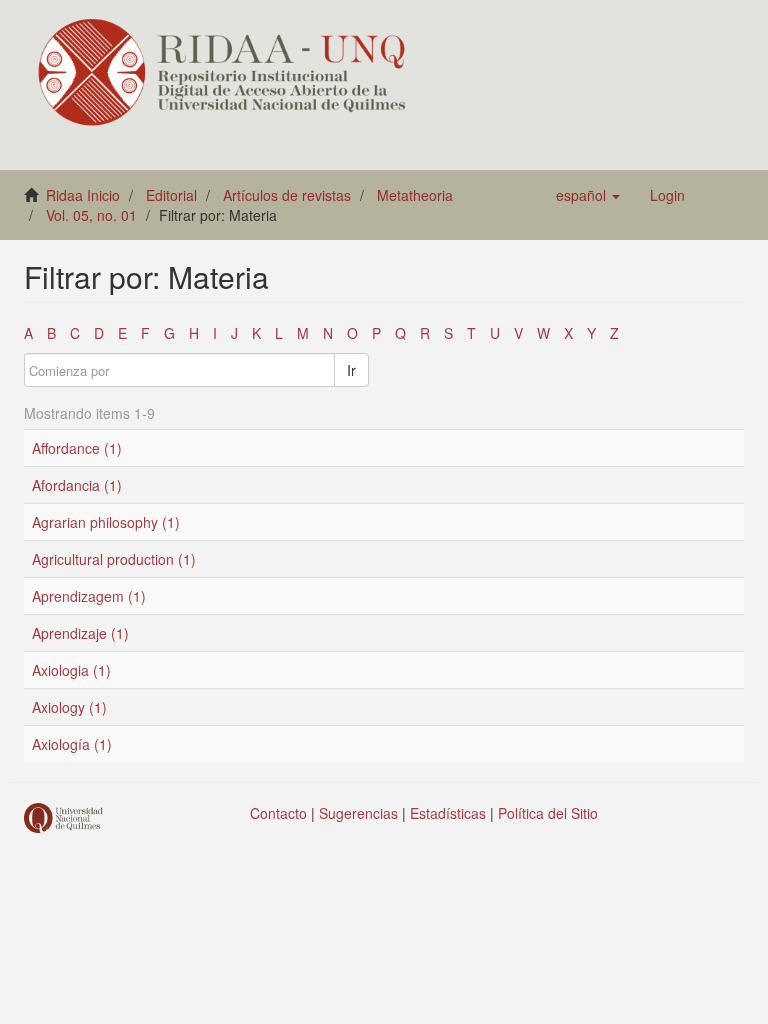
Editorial (171, 195)
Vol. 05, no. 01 (91, 215)
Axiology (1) (69, 707)
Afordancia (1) (77, 485)
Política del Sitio (548, 813)
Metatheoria (415, 195)
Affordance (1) (77, 448)
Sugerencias (358, 813)
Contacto (278, 813)
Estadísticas (448, 813)
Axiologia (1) (71, 670)
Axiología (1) (72, 744)
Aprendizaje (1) (80, 633)
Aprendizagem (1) (89, 596)
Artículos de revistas (287, 195)
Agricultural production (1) (114, 559)
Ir (351, 370)
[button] (588, 195)
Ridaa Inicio (83, 195)
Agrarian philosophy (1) (106, 522)
